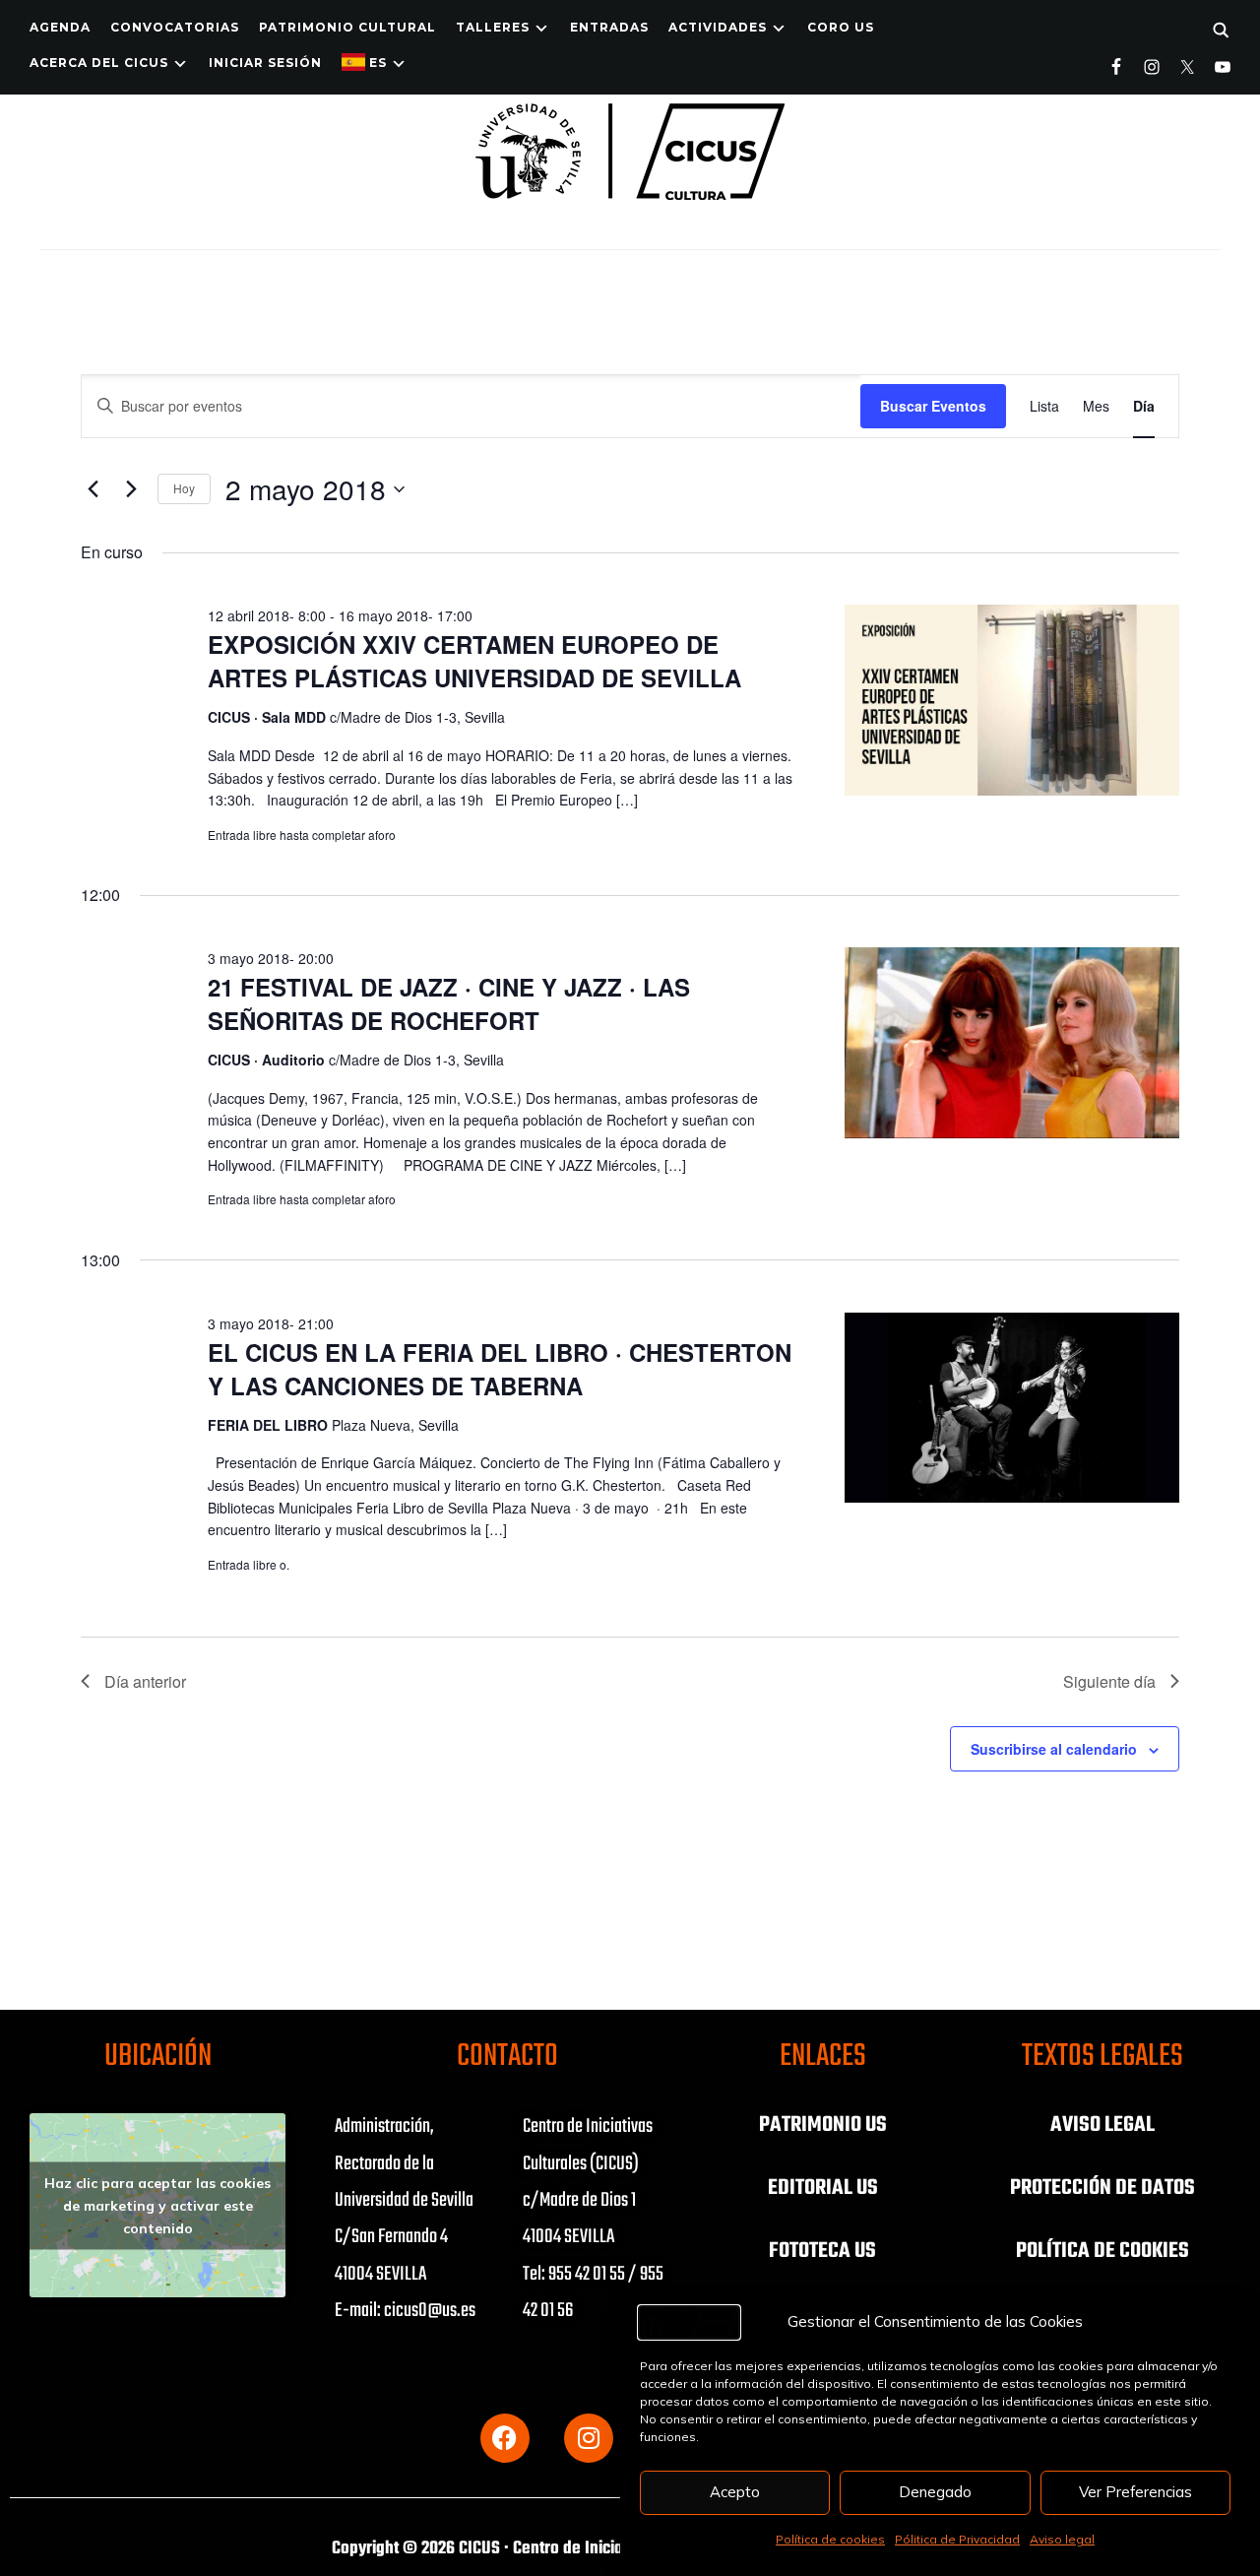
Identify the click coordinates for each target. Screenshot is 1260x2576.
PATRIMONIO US (823, 2125)
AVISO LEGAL (1102, 2125)
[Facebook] (505, 2438)
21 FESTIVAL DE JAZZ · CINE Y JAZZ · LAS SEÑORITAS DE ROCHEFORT (449, 1003)
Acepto (735, 2492)
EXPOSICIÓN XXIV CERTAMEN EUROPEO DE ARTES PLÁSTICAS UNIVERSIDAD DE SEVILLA (474, 661)
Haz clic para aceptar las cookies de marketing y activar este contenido (157, 2205)
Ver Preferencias (1135, 2492)
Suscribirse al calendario (1054, 1749)
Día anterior (145, 1681)
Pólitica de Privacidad (957, 2539)
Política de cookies (830, 2539)
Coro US (841, 27)
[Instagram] (589, 2438)
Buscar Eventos (933, 406)
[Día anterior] (93, 489)
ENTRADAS (609, 27)
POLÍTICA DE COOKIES (1102, 2251)
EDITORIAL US (823, 2188)
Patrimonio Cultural (347, 27)
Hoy (184, 488)
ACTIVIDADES (718, 27)
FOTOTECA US (822, 2251)
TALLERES (493, 27)
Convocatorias (175, 27)
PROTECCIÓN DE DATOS (1102, 2188)
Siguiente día (1109, 1681)
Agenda (60, 27)
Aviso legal (1062, 2539)
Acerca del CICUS (99, 63)
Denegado (935, 2492)
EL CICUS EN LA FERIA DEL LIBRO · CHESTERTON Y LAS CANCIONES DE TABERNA (500, 1369)
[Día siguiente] (131, 489)
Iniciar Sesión (265, 63)
